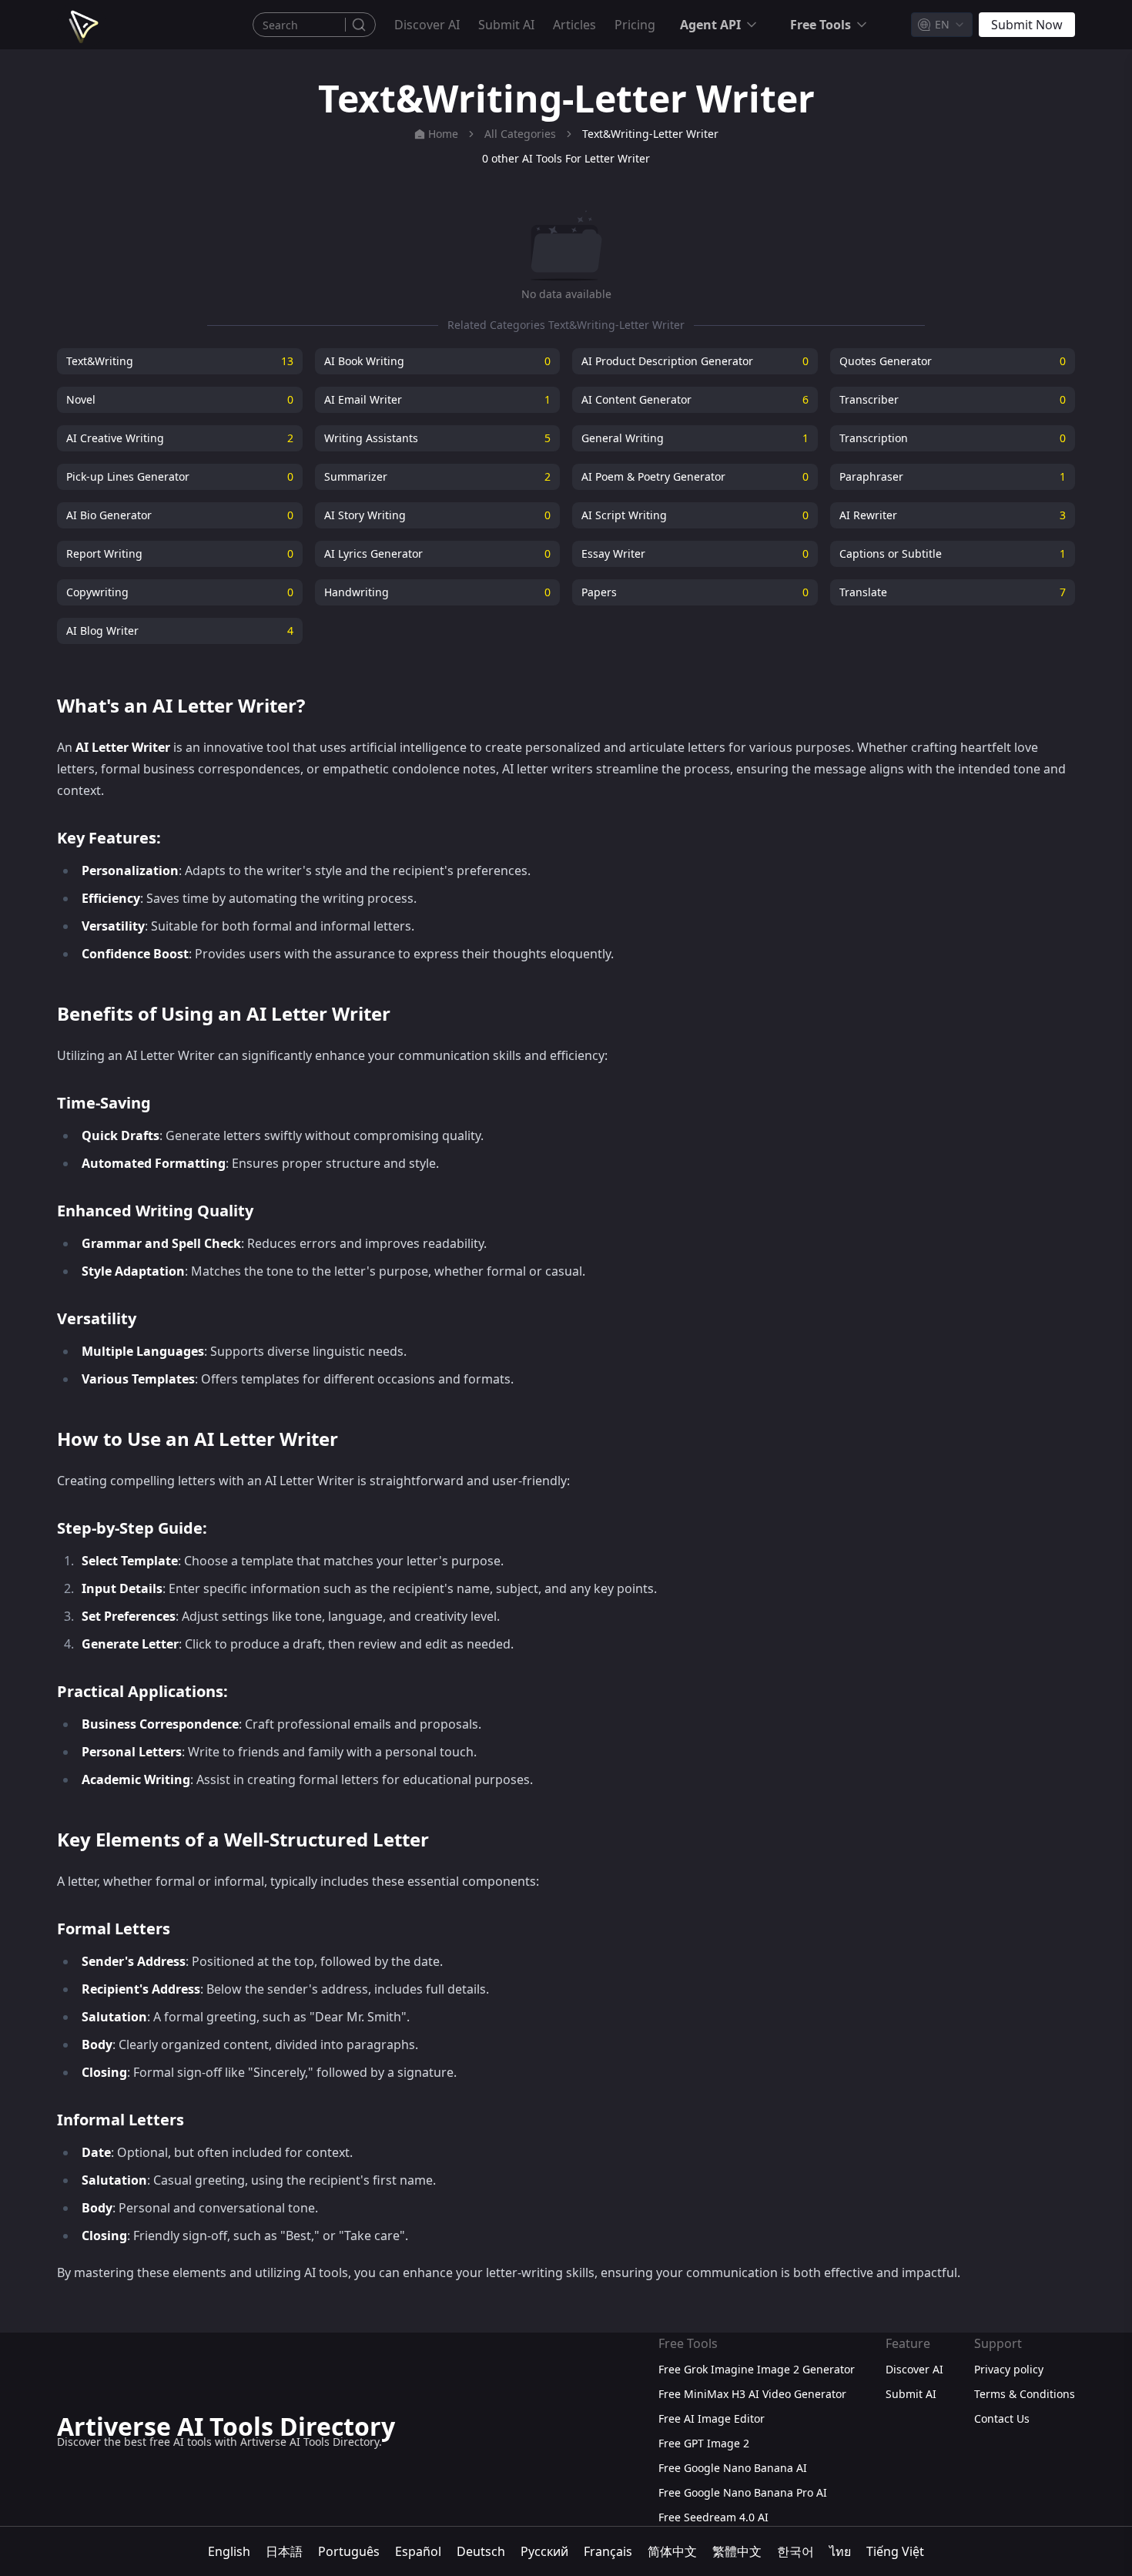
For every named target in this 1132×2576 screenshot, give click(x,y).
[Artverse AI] (82, 25)
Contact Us (1002, 2418)
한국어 (795, 2551)
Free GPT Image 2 (704, 2443)
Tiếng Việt (895, 2551)
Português (349, 2551)
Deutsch (481, 2551)
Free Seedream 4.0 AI (713, 2517)
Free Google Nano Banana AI (733, 2468)
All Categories (520, 134)
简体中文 (672, 2551)
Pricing (635, 25)
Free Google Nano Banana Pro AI (743, 2492)
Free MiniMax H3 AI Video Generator (752, 2394)
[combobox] (942, 25)
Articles (574, 25)
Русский (544, 2551)
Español (418, 2551)
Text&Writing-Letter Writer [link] (650, 134)
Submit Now (1027, 25)
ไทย (840, 2551)
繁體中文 (737, 2551)
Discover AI (427, 25)
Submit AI (506, 25)
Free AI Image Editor (712, 2418)
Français (608, 2551)
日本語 (284, 2551)
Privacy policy (1009, 2369)
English (229, 2551)
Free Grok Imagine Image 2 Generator (757, 2369)
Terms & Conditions (1025, 2394)
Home (443, 134)
